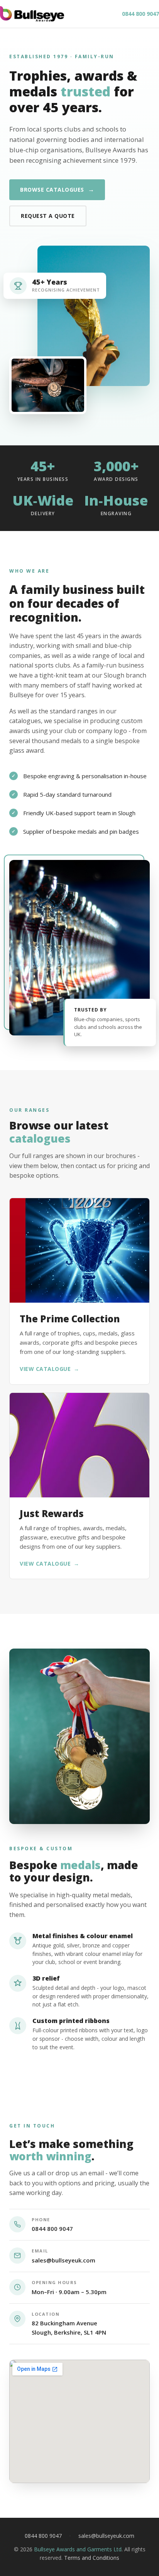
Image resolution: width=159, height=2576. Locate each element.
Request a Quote (48, 216)
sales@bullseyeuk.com (63, 2260)
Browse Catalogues (57, 189)
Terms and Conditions (92, 2558)
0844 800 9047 (140, 14)
